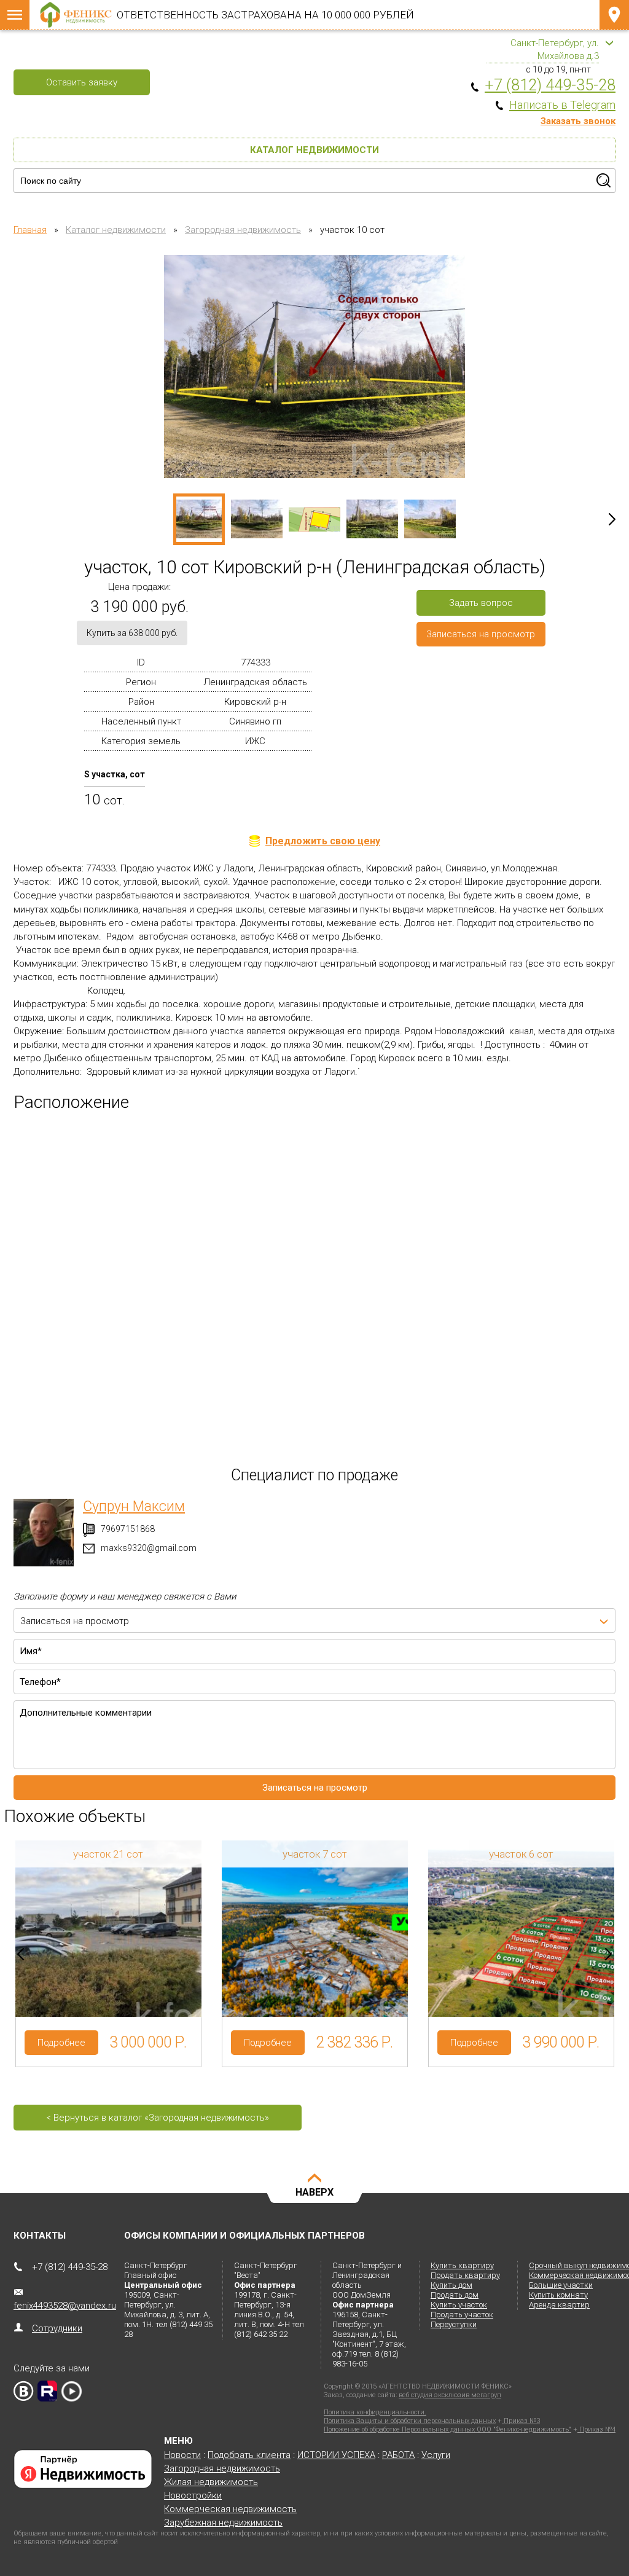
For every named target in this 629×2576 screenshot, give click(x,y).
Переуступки (454, 2324)
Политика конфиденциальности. (375, 2412)
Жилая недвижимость (211, 2482)
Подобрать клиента (249, 2455)
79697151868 (128, 1529)
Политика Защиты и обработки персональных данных (410, 2421)
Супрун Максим (134, 1506)
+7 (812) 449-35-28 (70, 2267)
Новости (182, 2455)
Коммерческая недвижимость (230, 2509)
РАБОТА (398, 2455)
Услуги (436, 2455)
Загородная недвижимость (222, 2468)
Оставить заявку (82, 82)
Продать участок (462, 2315)
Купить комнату (558, 2295)
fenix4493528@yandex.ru (65, 2306)
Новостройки (193, 2495)
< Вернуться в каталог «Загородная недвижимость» (158, 2118)
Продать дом (455, 2295)
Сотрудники (57, 2328)
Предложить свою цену (323, 841)
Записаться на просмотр (481, 634)
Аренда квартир (559, 2305)
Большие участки (561, 2285)
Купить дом (451, 2285)
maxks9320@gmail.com (149, 1548)
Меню (15, 15)
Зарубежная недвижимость (223, 2523)
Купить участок (459, 2305)
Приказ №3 (521, 2421)
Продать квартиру (465, 2275)
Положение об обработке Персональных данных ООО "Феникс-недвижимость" (447, 2429)
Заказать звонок (578, 121)
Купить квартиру (462, 2265)
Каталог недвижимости (314, 150)
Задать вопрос (481, 603)
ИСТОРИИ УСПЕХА (336, 2455)
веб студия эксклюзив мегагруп (450, 2395)
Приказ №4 (596, 2429)
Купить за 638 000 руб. (132, 633)
